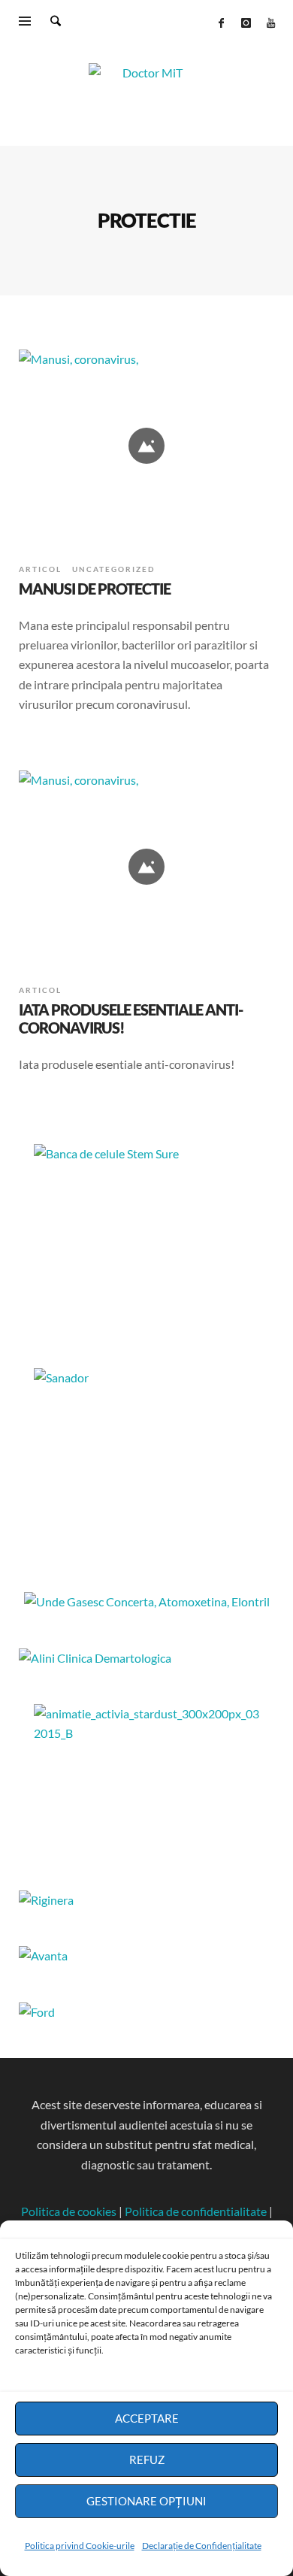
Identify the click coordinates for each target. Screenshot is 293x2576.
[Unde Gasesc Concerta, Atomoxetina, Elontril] (147, 1601)
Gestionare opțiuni (146, 2501)
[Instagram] (246, 23)
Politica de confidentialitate (196, 2211)
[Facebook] (221, 23)
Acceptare (147, 2418)
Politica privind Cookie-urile (80, 2546)
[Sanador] (146, 1462)
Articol (40, 569)
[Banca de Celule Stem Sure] (146, 1238)
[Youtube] (270, 23)
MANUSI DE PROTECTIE (95, 589)
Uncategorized (113, 569)
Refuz (147, 2459)
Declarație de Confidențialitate (202, 2546)
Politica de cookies (69, 2211)
